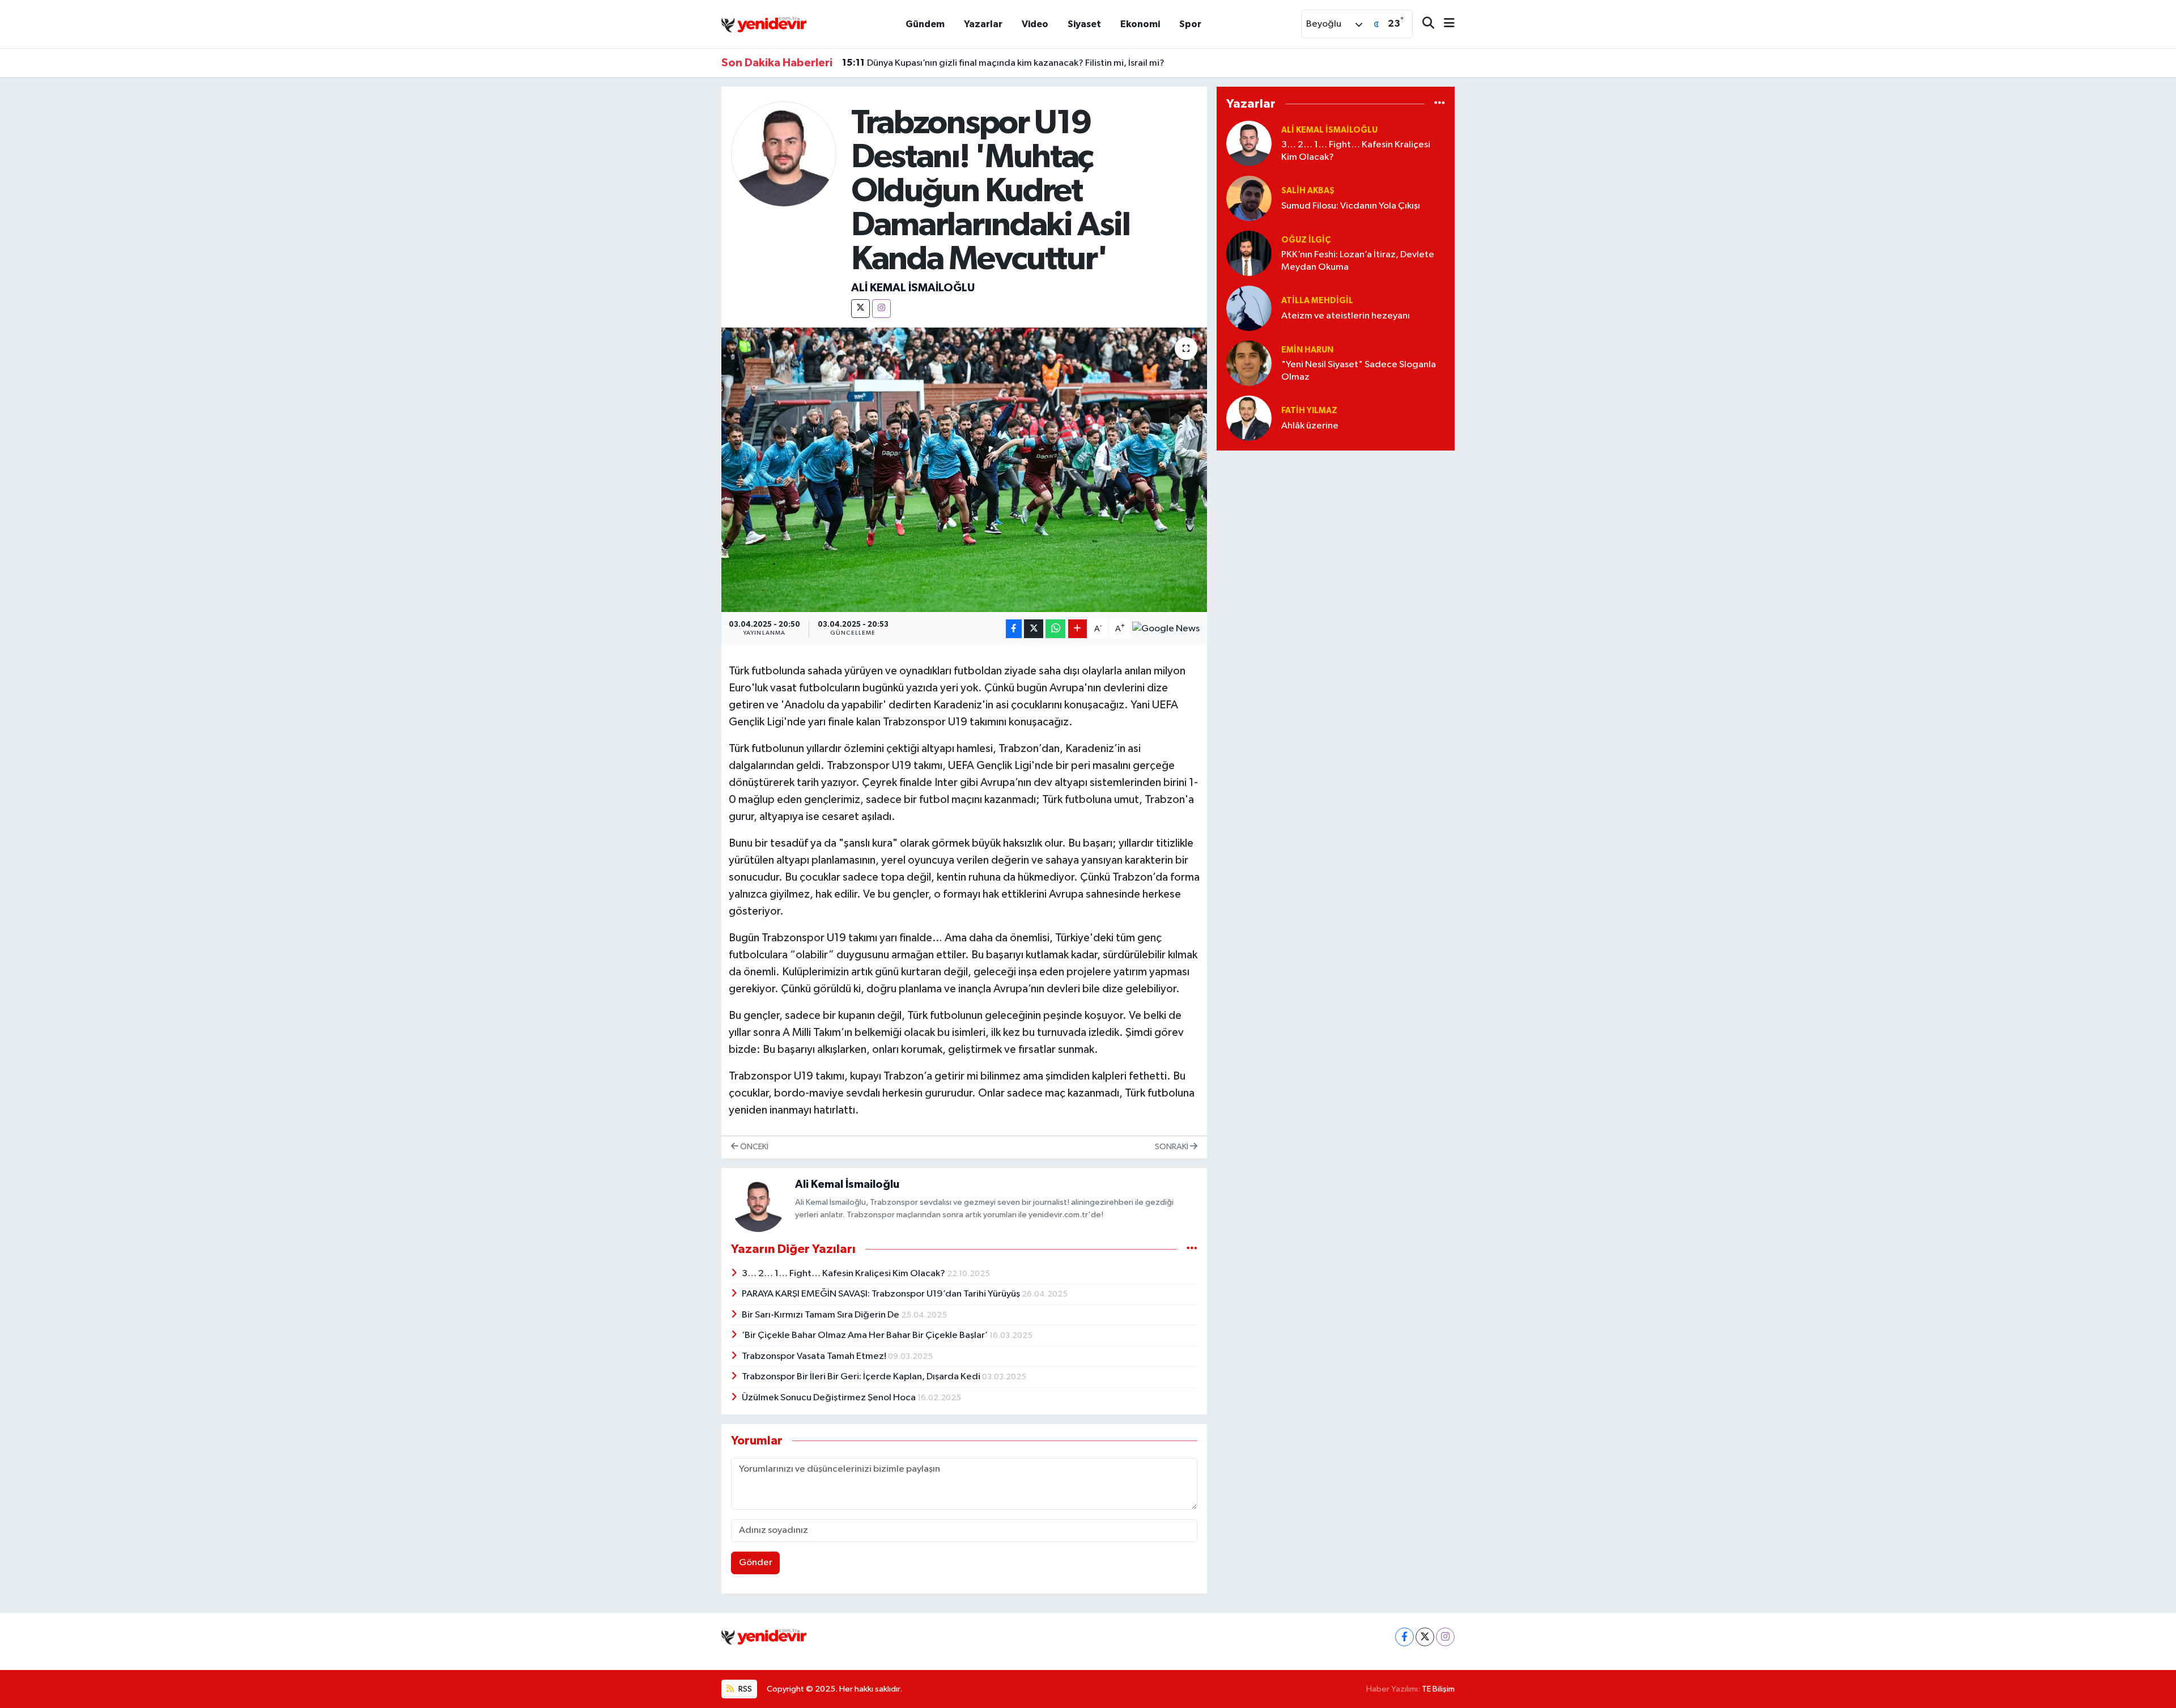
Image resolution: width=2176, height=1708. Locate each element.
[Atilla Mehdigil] (1249, 308)
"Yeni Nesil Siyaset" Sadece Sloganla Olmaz (1359, 371)
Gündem (925, 24)
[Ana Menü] (1444, 24)
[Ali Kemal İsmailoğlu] (784, 154)
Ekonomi (1140, 24)
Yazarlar (983, 24)
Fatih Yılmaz (1309, 411)
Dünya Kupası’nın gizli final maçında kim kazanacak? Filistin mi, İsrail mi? (1003, 63)
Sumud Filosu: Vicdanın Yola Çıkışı (1351, 206)
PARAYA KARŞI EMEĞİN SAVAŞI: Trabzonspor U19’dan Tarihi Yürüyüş (882, 1294)
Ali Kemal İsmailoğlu (913, 288)
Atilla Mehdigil (1317, 301)
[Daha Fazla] (1078, 629)
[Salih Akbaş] (1249, 198)
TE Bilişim (1438, 1689)
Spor (1190, 24)
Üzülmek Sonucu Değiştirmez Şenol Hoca (830, 1398)
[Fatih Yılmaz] (1249, 418)
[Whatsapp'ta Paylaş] (1055, 629)
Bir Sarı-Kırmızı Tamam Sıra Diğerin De (821, 1315)
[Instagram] (881, 309)
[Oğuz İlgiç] (1249, 253)
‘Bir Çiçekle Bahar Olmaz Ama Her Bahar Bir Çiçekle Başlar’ (866, 1335)
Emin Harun (1307, 350)
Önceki (753, 1147)
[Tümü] (1440, 103)
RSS (744, 1689)
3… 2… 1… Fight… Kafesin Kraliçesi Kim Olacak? (844, 1274)
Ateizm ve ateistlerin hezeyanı (1346, 316)
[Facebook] (1404, 1637)
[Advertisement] (1336, 539)
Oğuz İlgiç (1306, 240)
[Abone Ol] (1166, 629)
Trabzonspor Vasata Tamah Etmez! (815, 1356)
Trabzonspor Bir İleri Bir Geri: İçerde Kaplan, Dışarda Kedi (862, 1377)
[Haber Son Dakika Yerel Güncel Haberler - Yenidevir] (764, 24)
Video (1035, 24)
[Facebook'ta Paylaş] (1014, 629)
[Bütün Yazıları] (1192, 1249)
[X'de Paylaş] (1034, 629)
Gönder (756, 1563)
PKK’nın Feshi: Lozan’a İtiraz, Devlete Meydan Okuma (1358, 261)
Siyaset (1084, 24)
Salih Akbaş (1308, 191)
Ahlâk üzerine (1310, 426)
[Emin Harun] (1249, 363)
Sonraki (1172, 1147)
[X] (860, 309)
